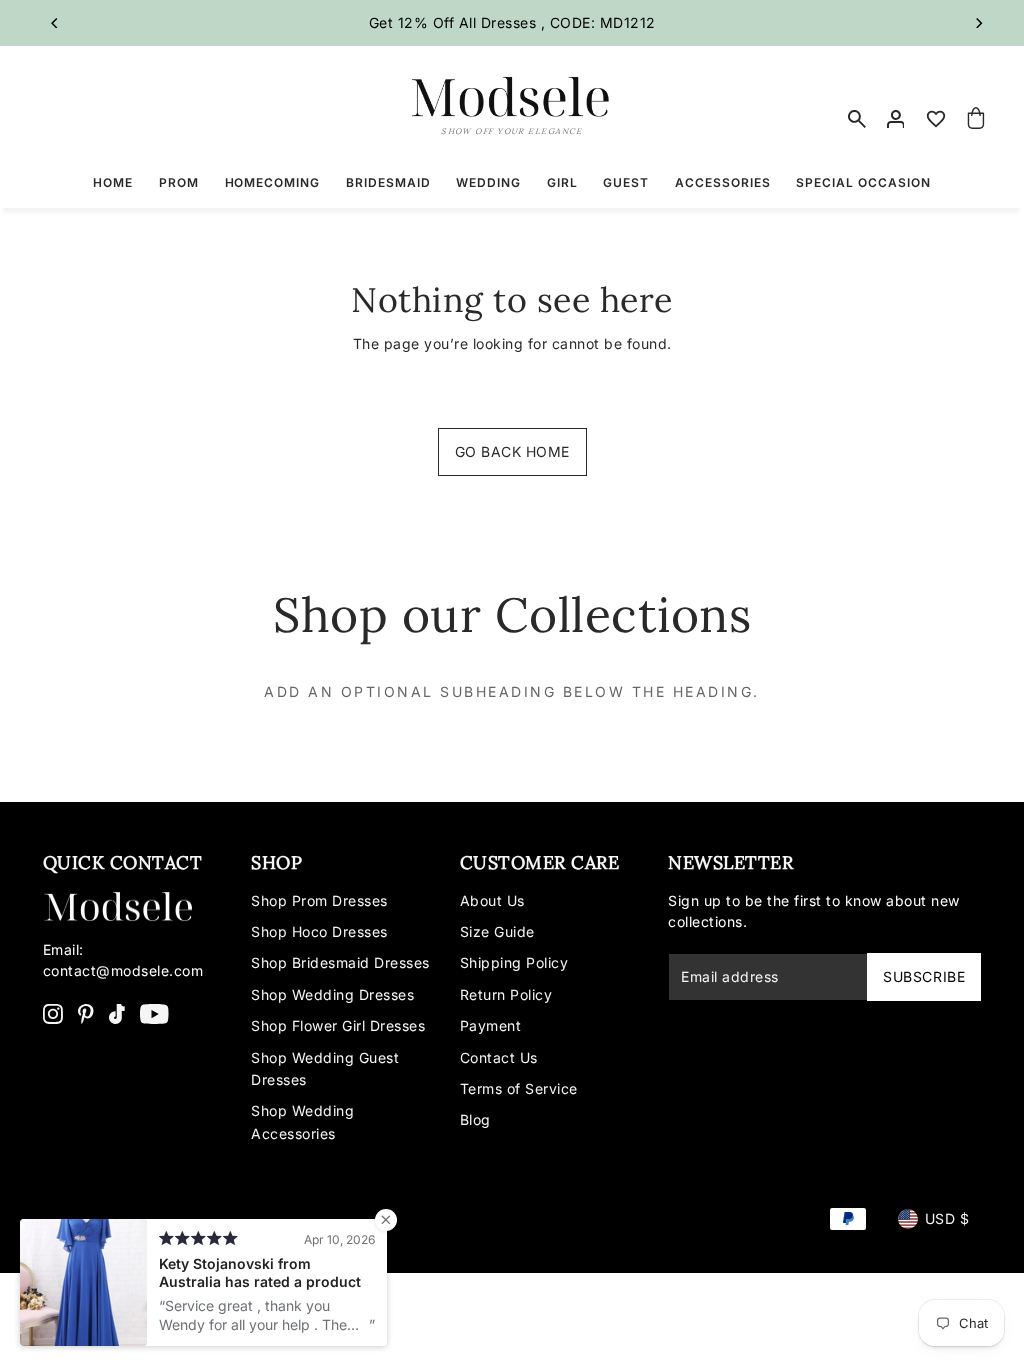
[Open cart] (976, 119)
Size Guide (497, 931)
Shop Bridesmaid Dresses (340, 962)
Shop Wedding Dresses (332, 994)
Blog (475, 1119)
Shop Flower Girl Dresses (338, 1025)
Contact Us (499, 1057)
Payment (491, 1025)
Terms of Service (519, 1088)
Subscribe (924, 976)
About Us (492, 900)
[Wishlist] (936, 119)
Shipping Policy (514, 962)
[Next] (978, 23)
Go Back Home (512, 451)
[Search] (857, 119)
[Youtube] (154, 1013)
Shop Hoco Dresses (319, 931)
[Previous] (56, 23)
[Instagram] (53, 1013)
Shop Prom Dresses (319, 900)
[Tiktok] (117, 1013)
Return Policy (506, 994)
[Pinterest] (86, 1013)
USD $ (947, 1218)
